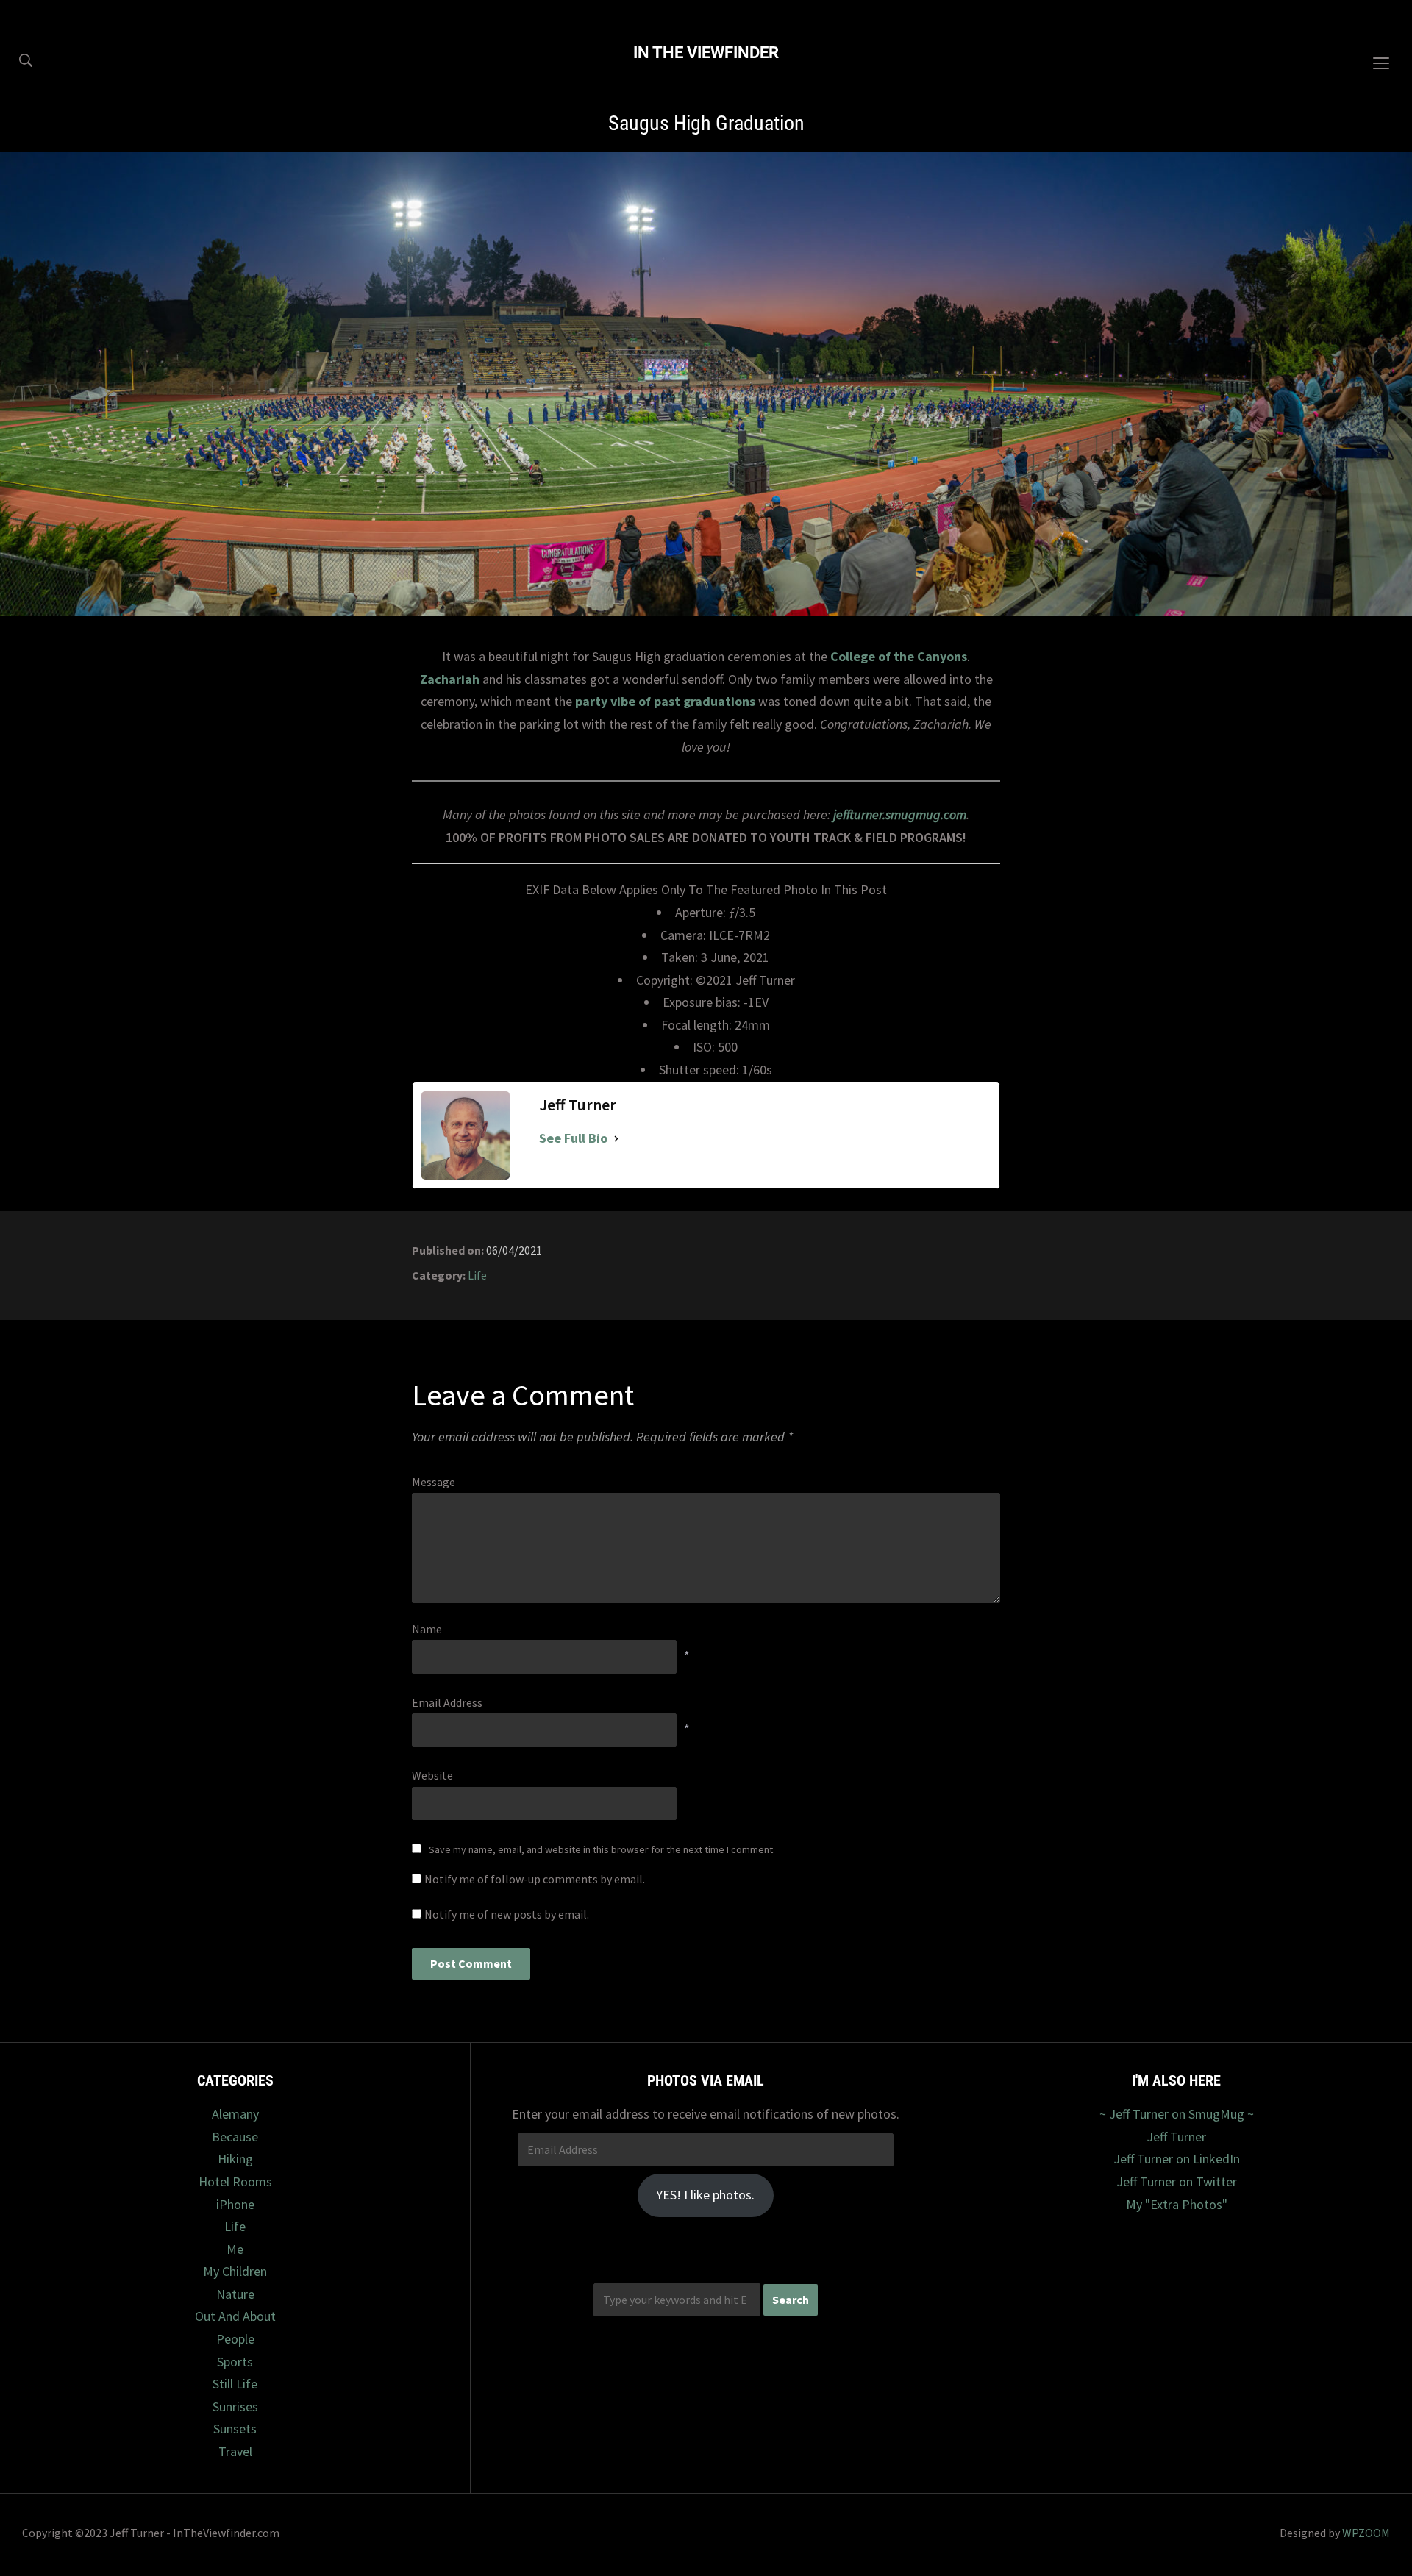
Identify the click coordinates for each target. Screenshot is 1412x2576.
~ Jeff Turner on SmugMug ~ (1177, 2114)
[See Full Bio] (616, 1139)
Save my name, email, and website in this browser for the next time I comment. (602, 1849)
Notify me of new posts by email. (507, 1914)
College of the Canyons (899, 656)
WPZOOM (1366, 2533)
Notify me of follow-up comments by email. (535, 1879)
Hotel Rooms (235, 2181)
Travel (235, 2451)
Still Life (235, 2384)
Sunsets (235, 2429)
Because (235, 2137)
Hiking (235, 2159)
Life (477, 1275)
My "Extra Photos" (1177, 2204)
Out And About (235, 2316)
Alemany (235, 2114)
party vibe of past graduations (665, 701)
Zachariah (450, 679)
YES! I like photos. (705, 2195)
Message (434, 1482)
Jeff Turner (1176, 2137)
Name (427, 1629)
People (235, 2339)
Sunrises (235, 2406)
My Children (235, 2271)
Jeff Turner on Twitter (1177, 2181)
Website (432, 1775)
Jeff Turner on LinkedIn (1177, 2159)
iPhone (235, 2204)
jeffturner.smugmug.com (900, 814)
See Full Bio (573, 1138)
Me (235, 2249)
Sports (235, 2362)
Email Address (447, 1702)
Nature (235, 2294)
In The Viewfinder (706, 53)
